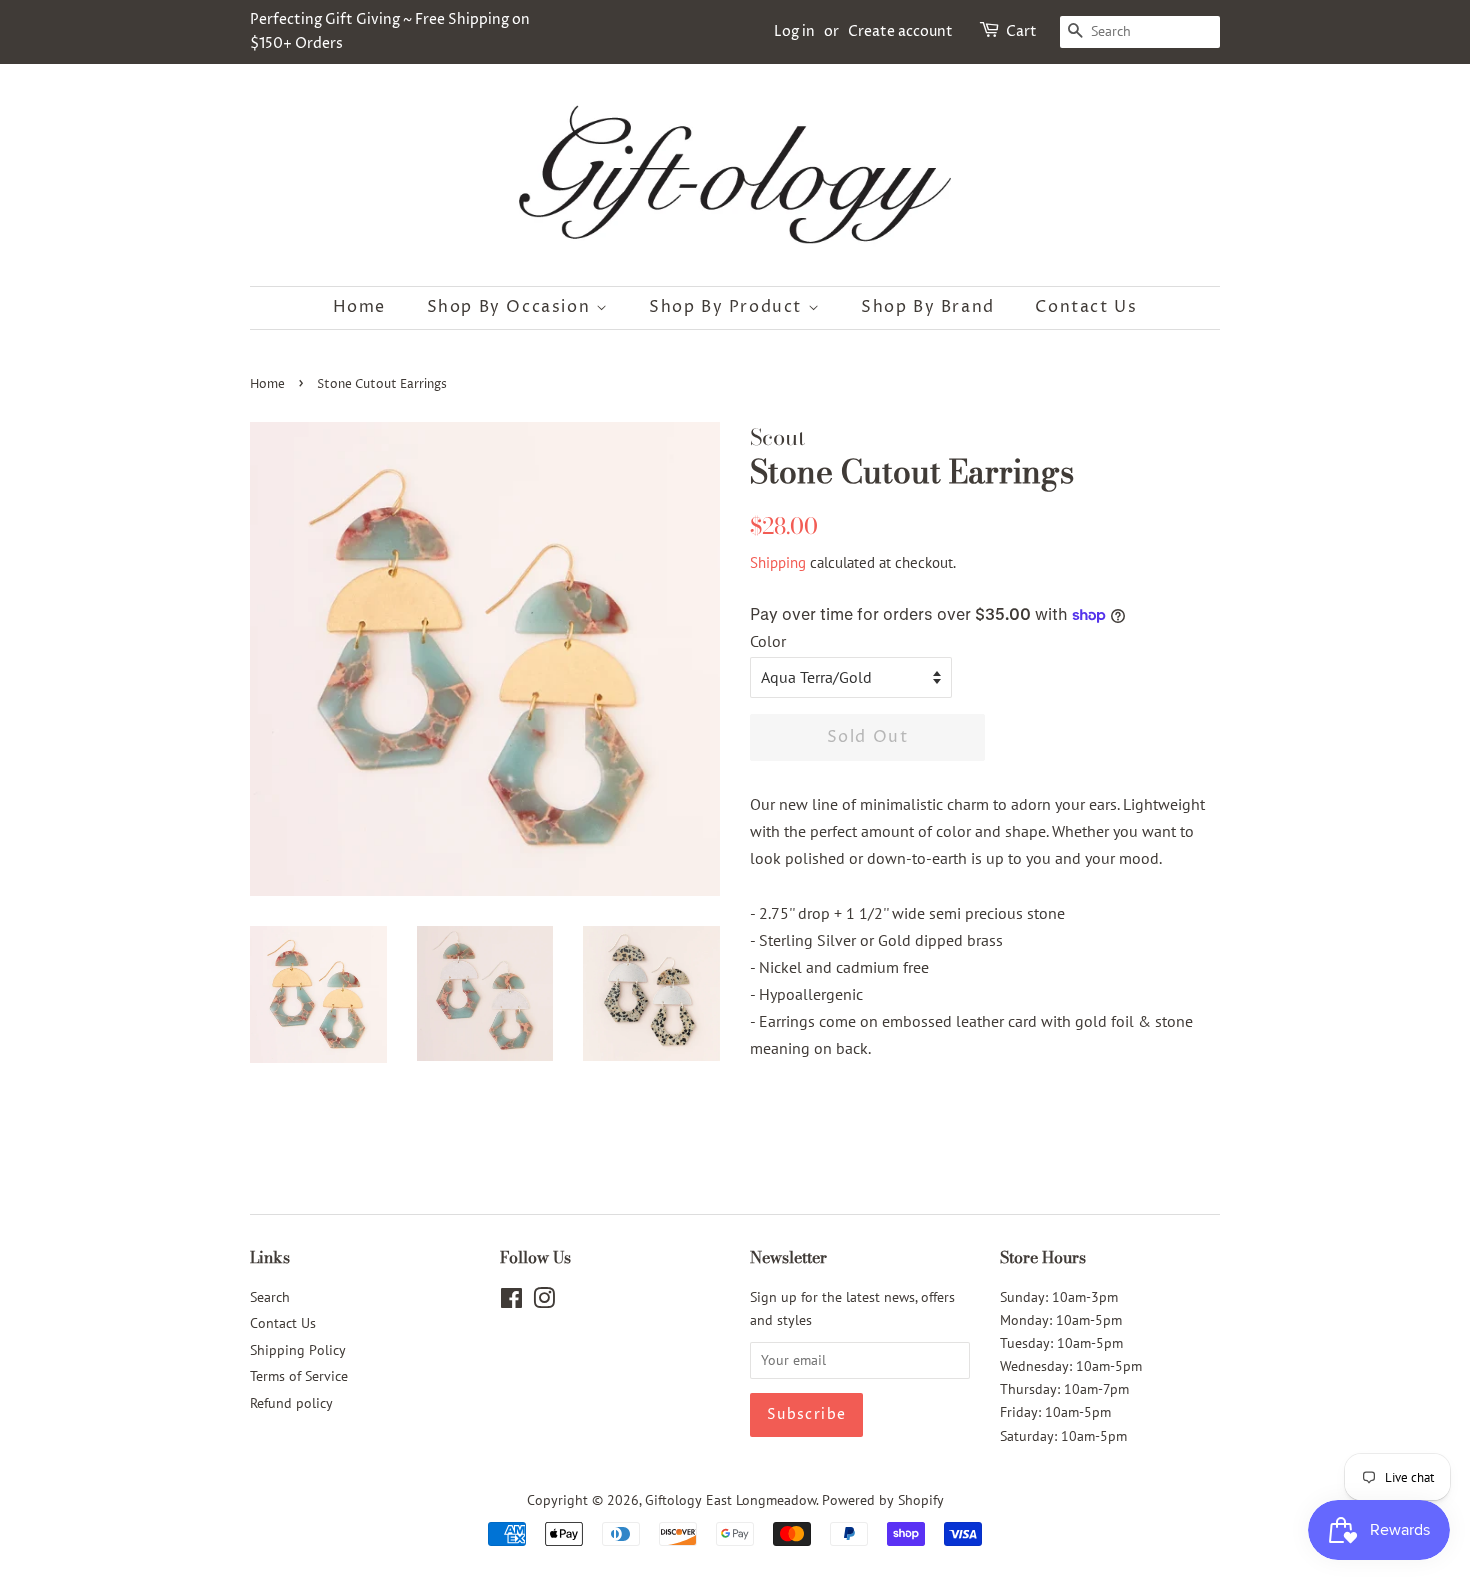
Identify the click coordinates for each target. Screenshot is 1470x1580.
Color (768, 641)
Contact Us (1086, 307)
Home (359, 307)
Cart (1021, 31)
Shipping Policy (298, 1350)
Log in (794, 31)
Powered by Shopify (883, 1500)
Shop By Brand (928, 307)
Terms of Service (299, 1376)
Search (270, 1297)
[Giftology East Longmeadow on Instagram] (544, 1302)
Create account (900, 31)
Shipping (778, 562)
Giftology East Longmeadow (730, 1500)
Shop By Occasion (511, 307)
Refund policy (291, 1403)
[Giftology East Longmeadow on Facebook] (511, 1302)
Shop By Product (728, 307)
